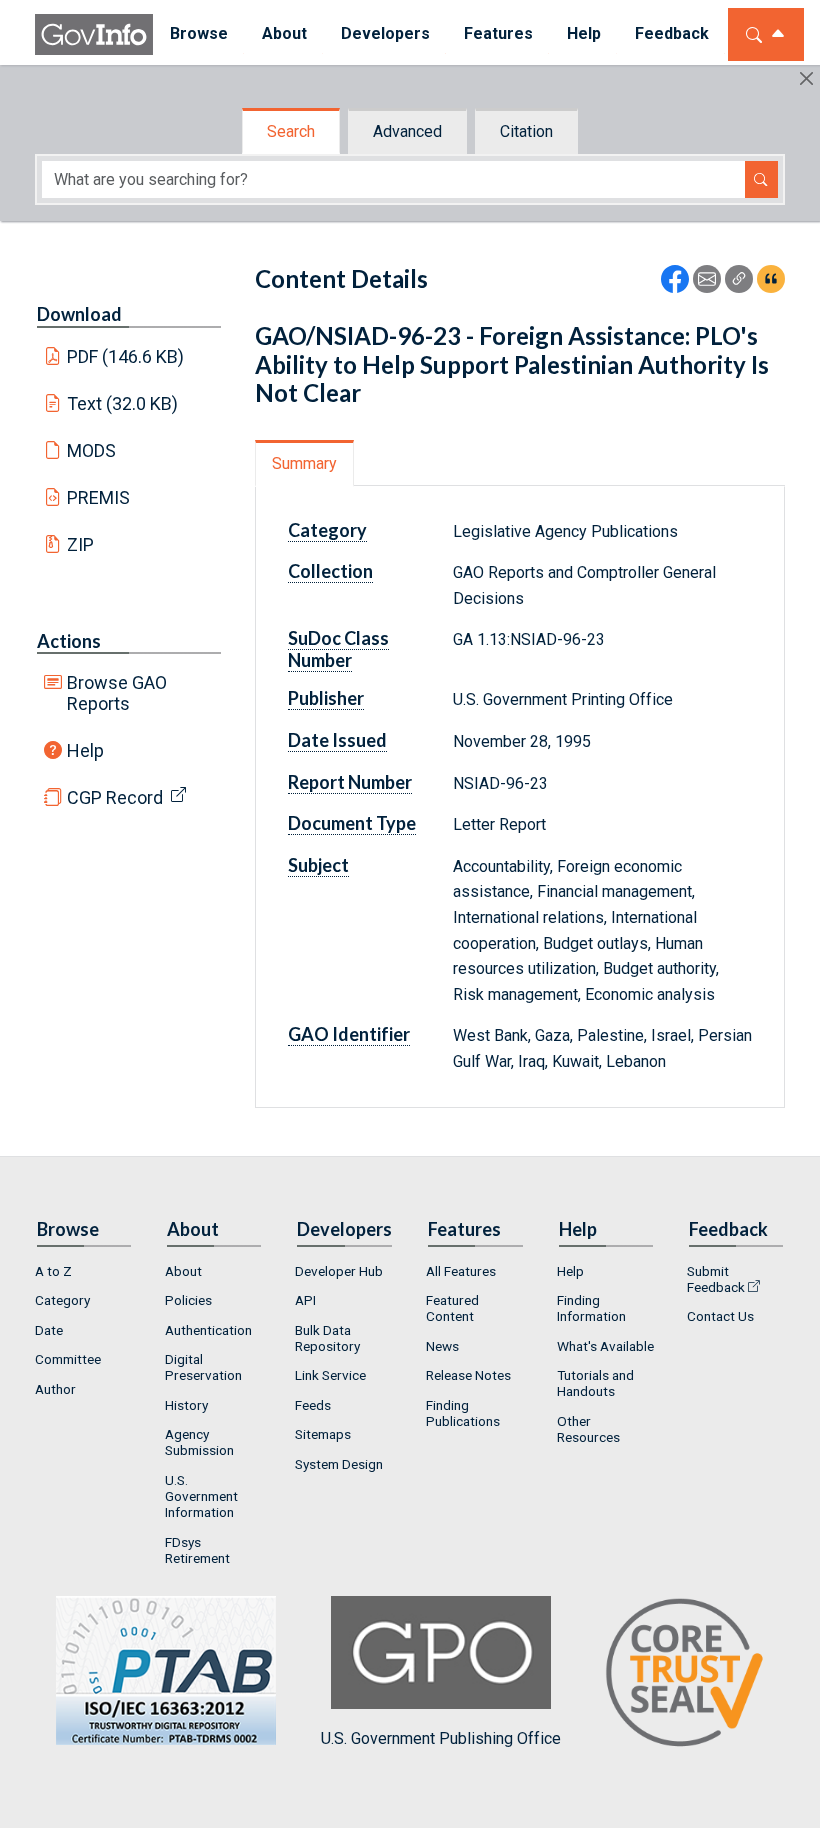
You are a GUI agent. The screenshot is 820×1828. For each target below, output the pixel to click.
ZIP (80, 544)
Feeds (313, 1405)
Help (85, 750)
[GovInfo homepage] (94, 34)
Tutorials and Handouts (595, 1383)
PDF (126, 356)
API (305, 1300)
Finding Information (591, 1308)
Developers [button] (385, 33)
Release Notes (468, 1375)
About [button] (284, 33)
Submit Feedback (716, 1279)
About (183, 1271)
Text (123, 403)
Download (79, 314)
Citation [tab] (526, 131)
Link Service (330, 1375)
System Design (339, 1464)
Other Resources (588, 1429)
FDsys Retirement (197, 1550)
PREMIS (98, 497)
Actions (69, 641)
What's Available (605, 1346)
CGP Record (115, 797)
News (442, 1346)
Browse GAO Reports (117, 693)
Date (49, 1330)
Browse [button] (199, 33)
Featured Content (452, 1308)
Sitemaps (323, 1434)
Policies (188, 1300)
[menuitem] (199, 34)
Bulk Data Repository (327, 1338)
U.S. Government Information (201, 1496)
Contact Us (720, 1316)
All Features (461, 1271)
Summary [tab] (304, 463)
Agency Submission (199, 1442)
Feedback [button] (672, 33)
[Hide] (806, 78)
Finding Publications (463, 1413)
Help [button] (584, 33)
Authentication (208, 1330)
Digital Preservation (203, 1367)
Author (55, 1389)
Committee (68, 1359)
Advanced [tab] (407, 131)
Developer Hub (339, 1271)
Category (62, 1300)
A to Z (53, 1271)
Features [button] (498, 33)
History (186, 1405)
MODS (91, 450)
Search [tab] (291, 131)
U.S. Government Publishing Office (441, 1738)
